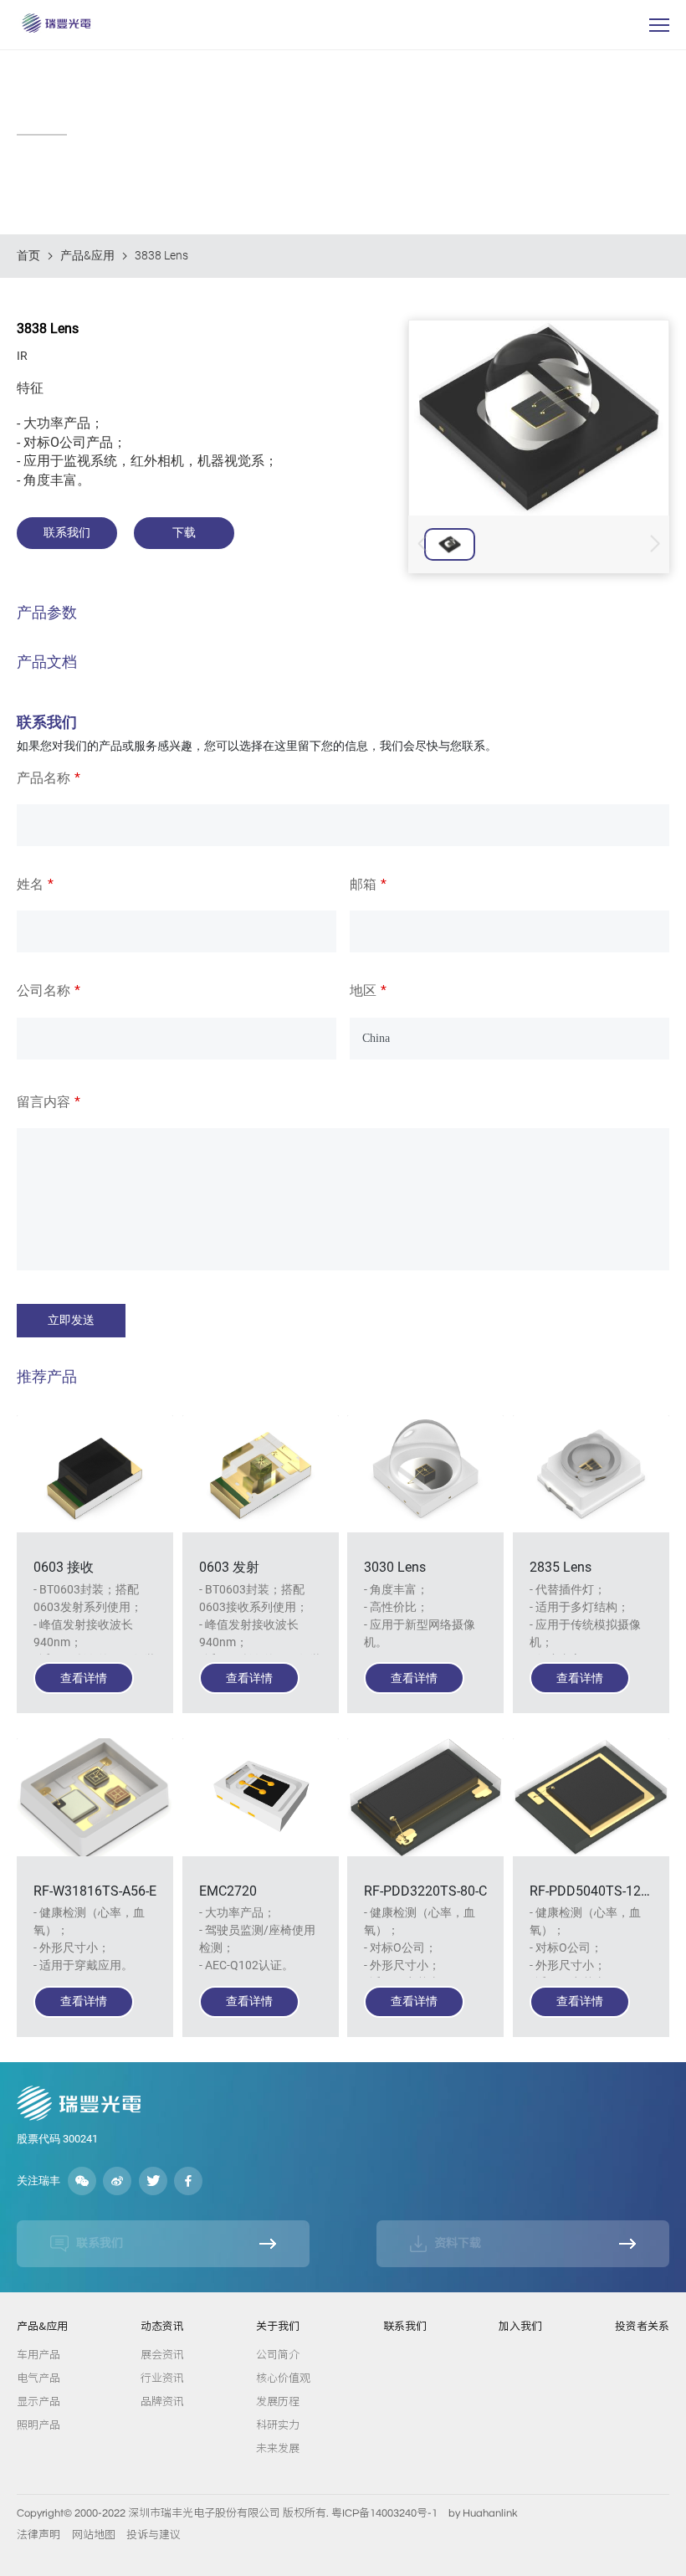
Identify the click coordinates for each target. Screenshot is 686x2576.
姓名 (30, 884)
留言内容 (44, 1102)
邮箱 (363, 884)
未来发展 (278, 2448)
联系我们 (405, 2326)
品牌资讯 (162, 2401)
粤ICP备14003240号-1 (384, 2513)
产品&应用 (87, 255)
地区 (363, 990)
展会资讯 (162, 2354)
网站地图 (94, 2535)
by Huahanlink (483, 2513)
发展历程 (278, 2401)
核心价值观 (283, 2378)
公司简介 (278, 2354)
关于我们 (278, 2326)
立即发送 (71, 1320)
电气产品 (38, 2378)
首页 (28, 255)
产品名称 (44, 778)
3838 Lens (161, 255)
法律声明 (38, 2535)
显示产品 (38, 2401)
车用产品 (38, 2354)
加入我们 (520, 2326)
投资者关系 (642, 2326)
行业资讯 (162, 2378)
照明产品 (38, 2425)
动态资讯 (162, 2326)
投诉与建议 (154, 2535)
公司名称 (44, 990)
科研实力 (278, 2425)
